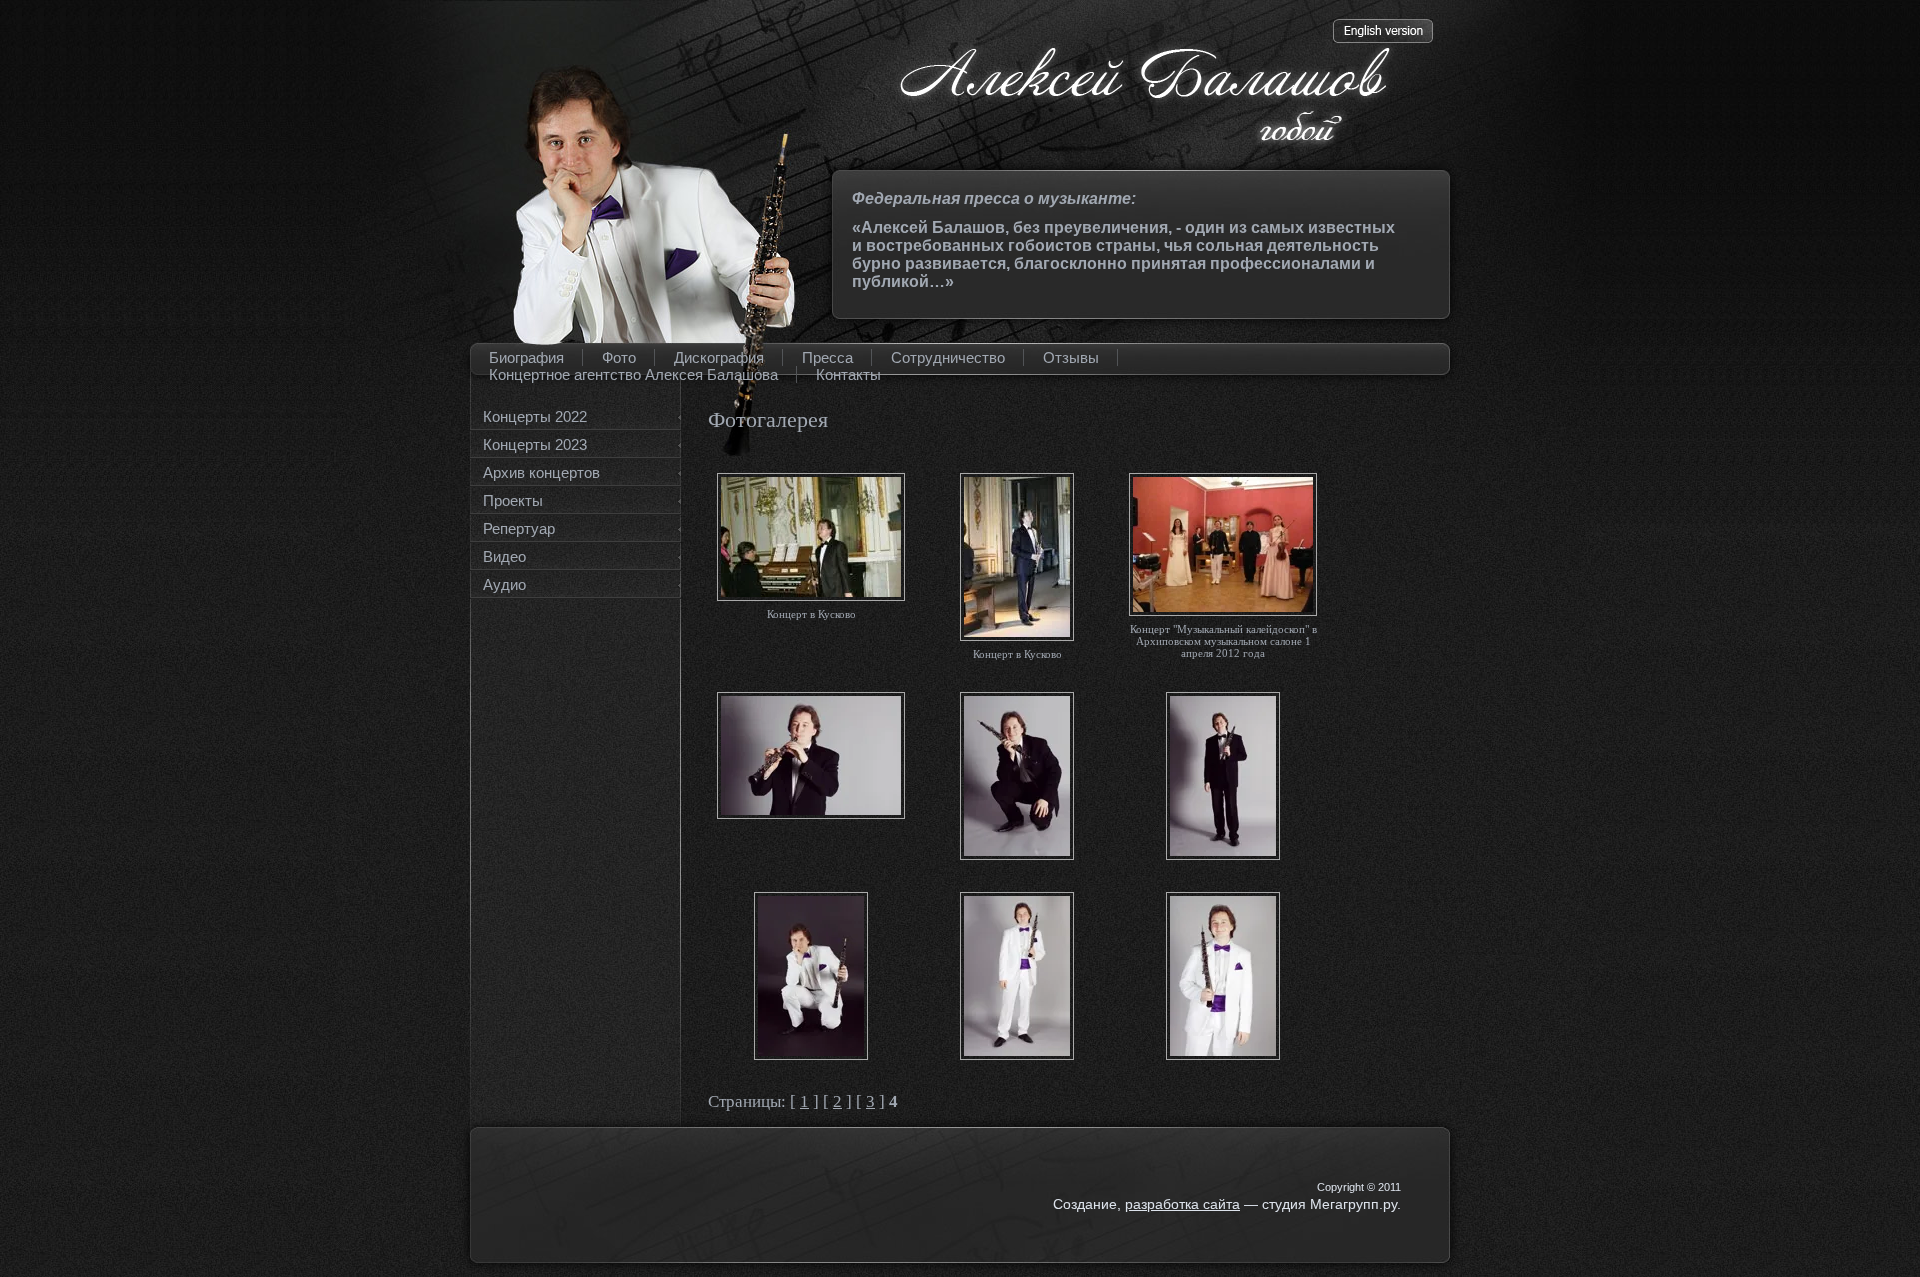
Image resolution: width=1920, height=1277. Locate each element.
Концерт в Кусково (811, 614)
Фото (619, 357)
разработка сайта (1182, 1204)
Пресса (827, 357)
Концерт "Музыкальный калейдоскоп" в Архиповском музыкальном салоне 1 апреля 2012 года (1223, 641)
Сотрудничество (948, 357)
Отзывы (1071, 357)
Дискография (719, 357)
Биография (526, 357)
